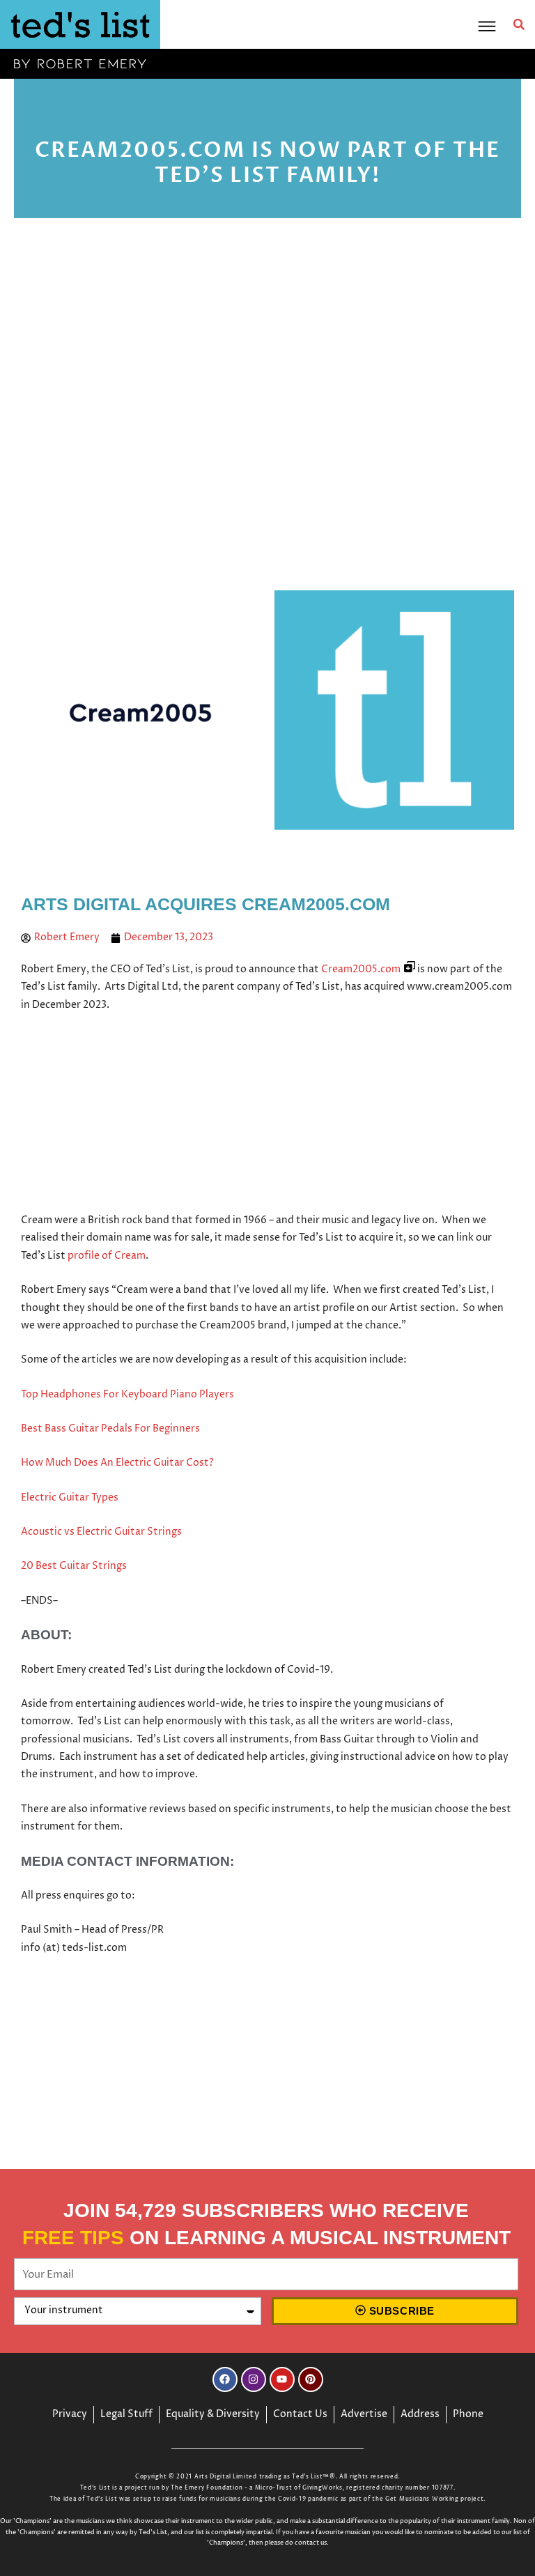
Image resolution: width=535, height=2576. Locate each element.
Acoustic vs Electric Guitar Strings (101, 1532)
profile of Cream (107, 1256)
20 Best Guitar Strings (74, 1566)
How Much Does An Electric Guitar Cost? (117, 1463)
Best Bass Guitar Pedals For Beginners (110, 1429)
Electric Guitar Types (70, 1498)
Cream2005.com (361, 969)
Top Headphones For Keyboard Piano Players (127, 1395)
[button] (519, 24)
